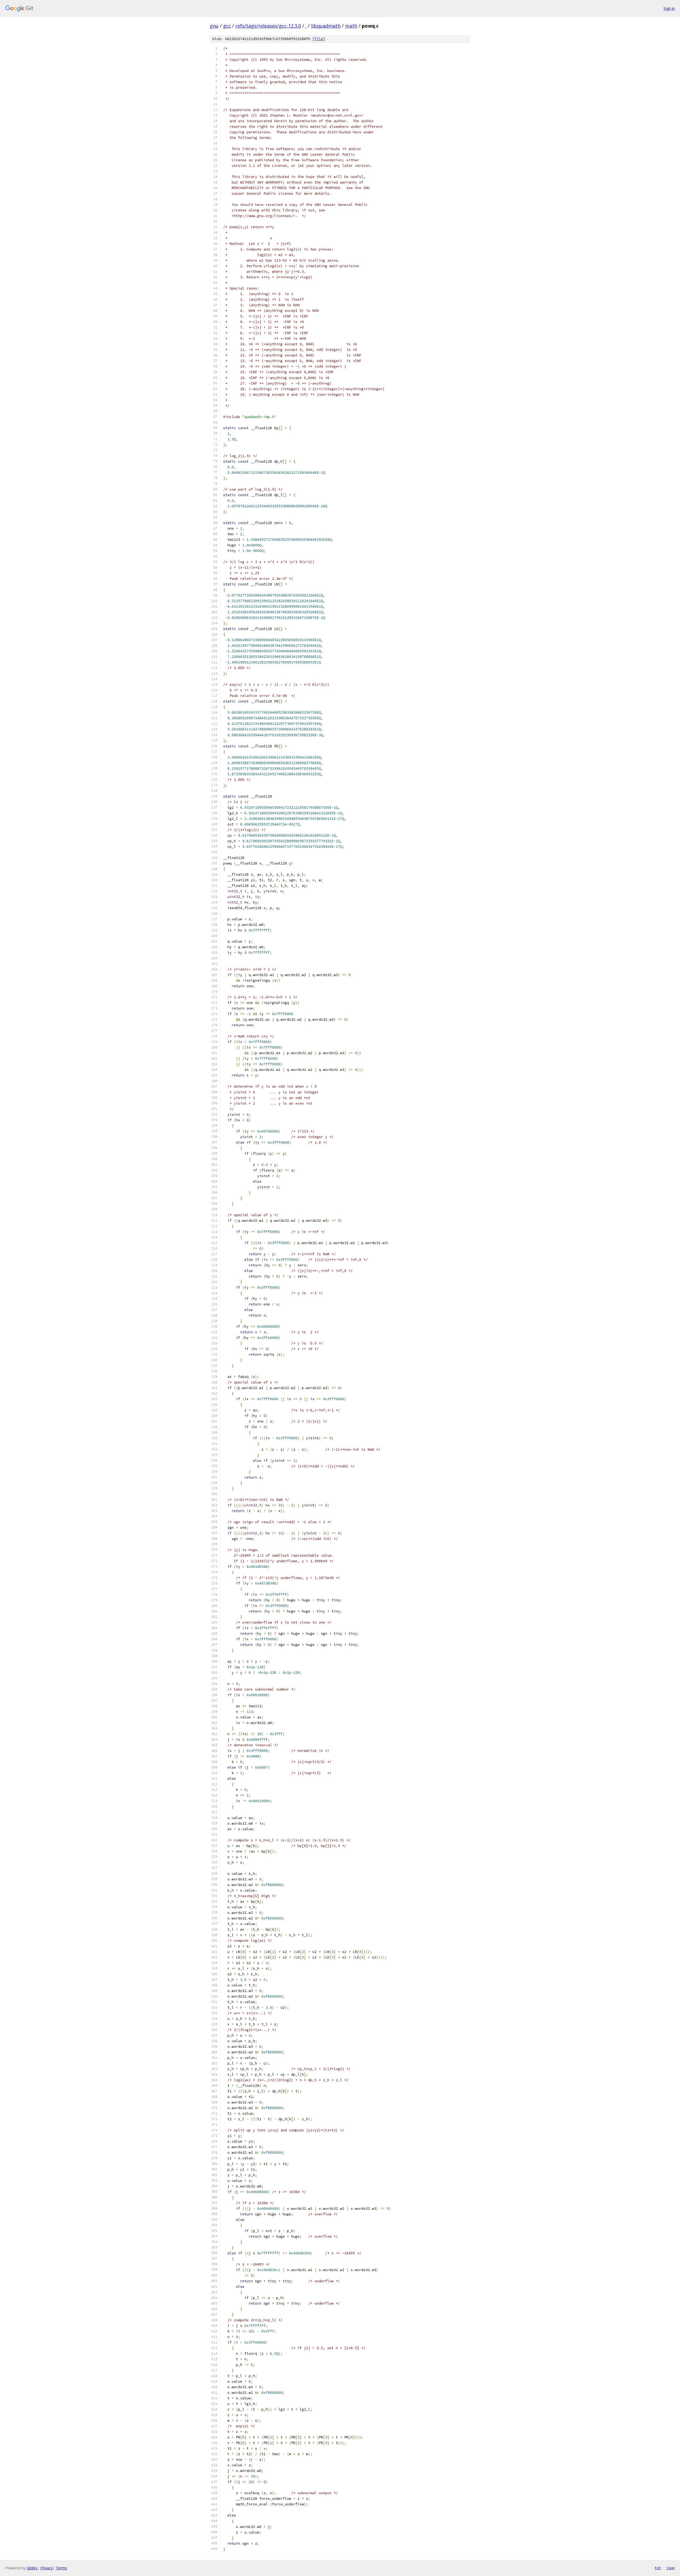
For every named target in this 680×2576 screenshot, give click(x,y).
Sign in (669, 8)
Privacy (46, 2568)
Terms (61, 2568)
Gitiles (32, 2568)
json (670, 2568)
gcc (227, 26)
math (351, 26)
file (319, 39)
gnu (214, 26)
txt (658, 2568)
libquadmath (326, 26)
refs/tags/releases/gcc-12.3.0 (268, 26)
